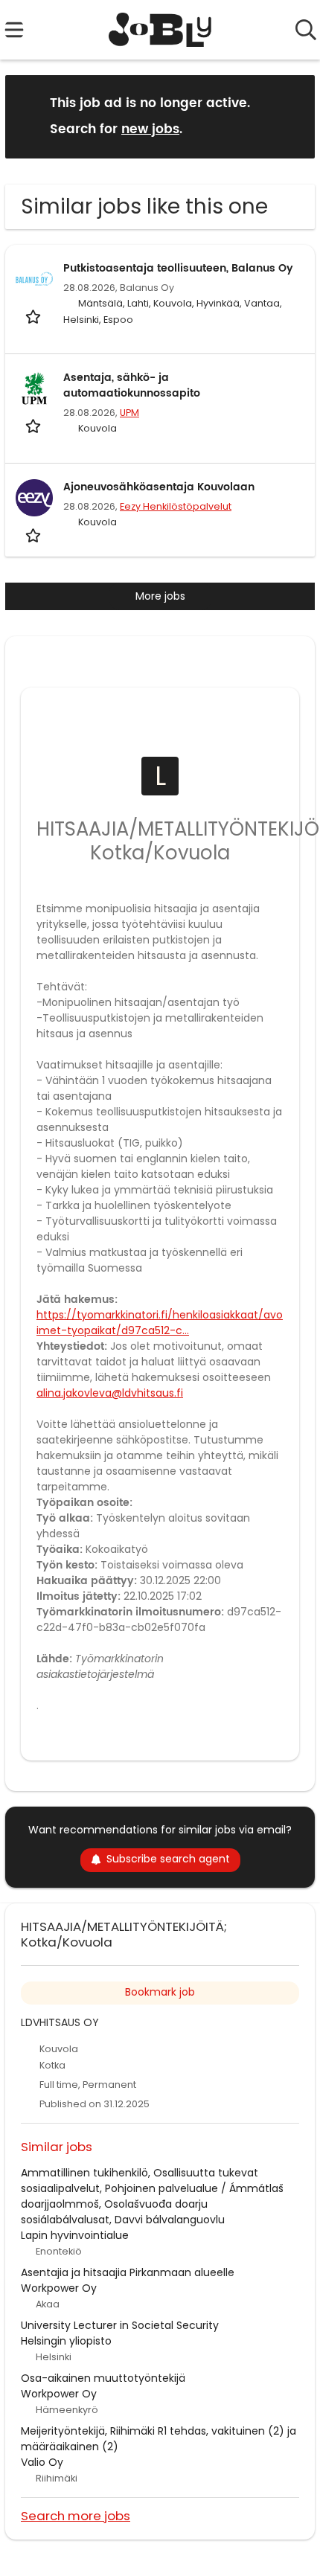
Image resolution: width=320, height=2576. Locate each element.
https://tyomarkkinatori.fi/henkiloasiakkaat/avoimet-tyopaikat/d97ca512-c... (160, 1323)
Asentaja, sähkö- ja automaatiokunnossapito (132, 385)
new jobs (150, 129)
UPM (129, 413)
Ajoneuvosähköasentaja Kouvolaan (159, 487)
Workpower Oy (59, 2288)
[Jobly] (160, 30)
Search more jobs (76, 2515)
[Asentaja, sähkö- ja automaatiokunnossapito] (34, 388)
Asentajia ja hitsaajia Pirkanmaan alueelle (128, 2272)
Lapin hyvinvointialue (75, 2235)
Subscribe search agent (168, 1859)
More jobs (160, 596)
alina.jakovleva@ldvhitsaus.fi (110, 1393)
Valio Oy (42, 2462)
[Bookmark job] (35, 317)
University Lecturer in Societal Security (120, 2325)
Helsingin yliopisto (66, 2341)
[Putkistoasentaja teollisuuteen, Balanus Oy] (34, 279)
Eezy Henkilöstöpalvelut (176, 506)
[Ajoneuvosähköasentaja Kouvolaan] (34, 498)
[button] (292, 116)
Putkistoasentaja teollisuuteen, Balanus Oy (178, 268)
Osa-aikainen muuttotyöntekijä (103, 2378)
